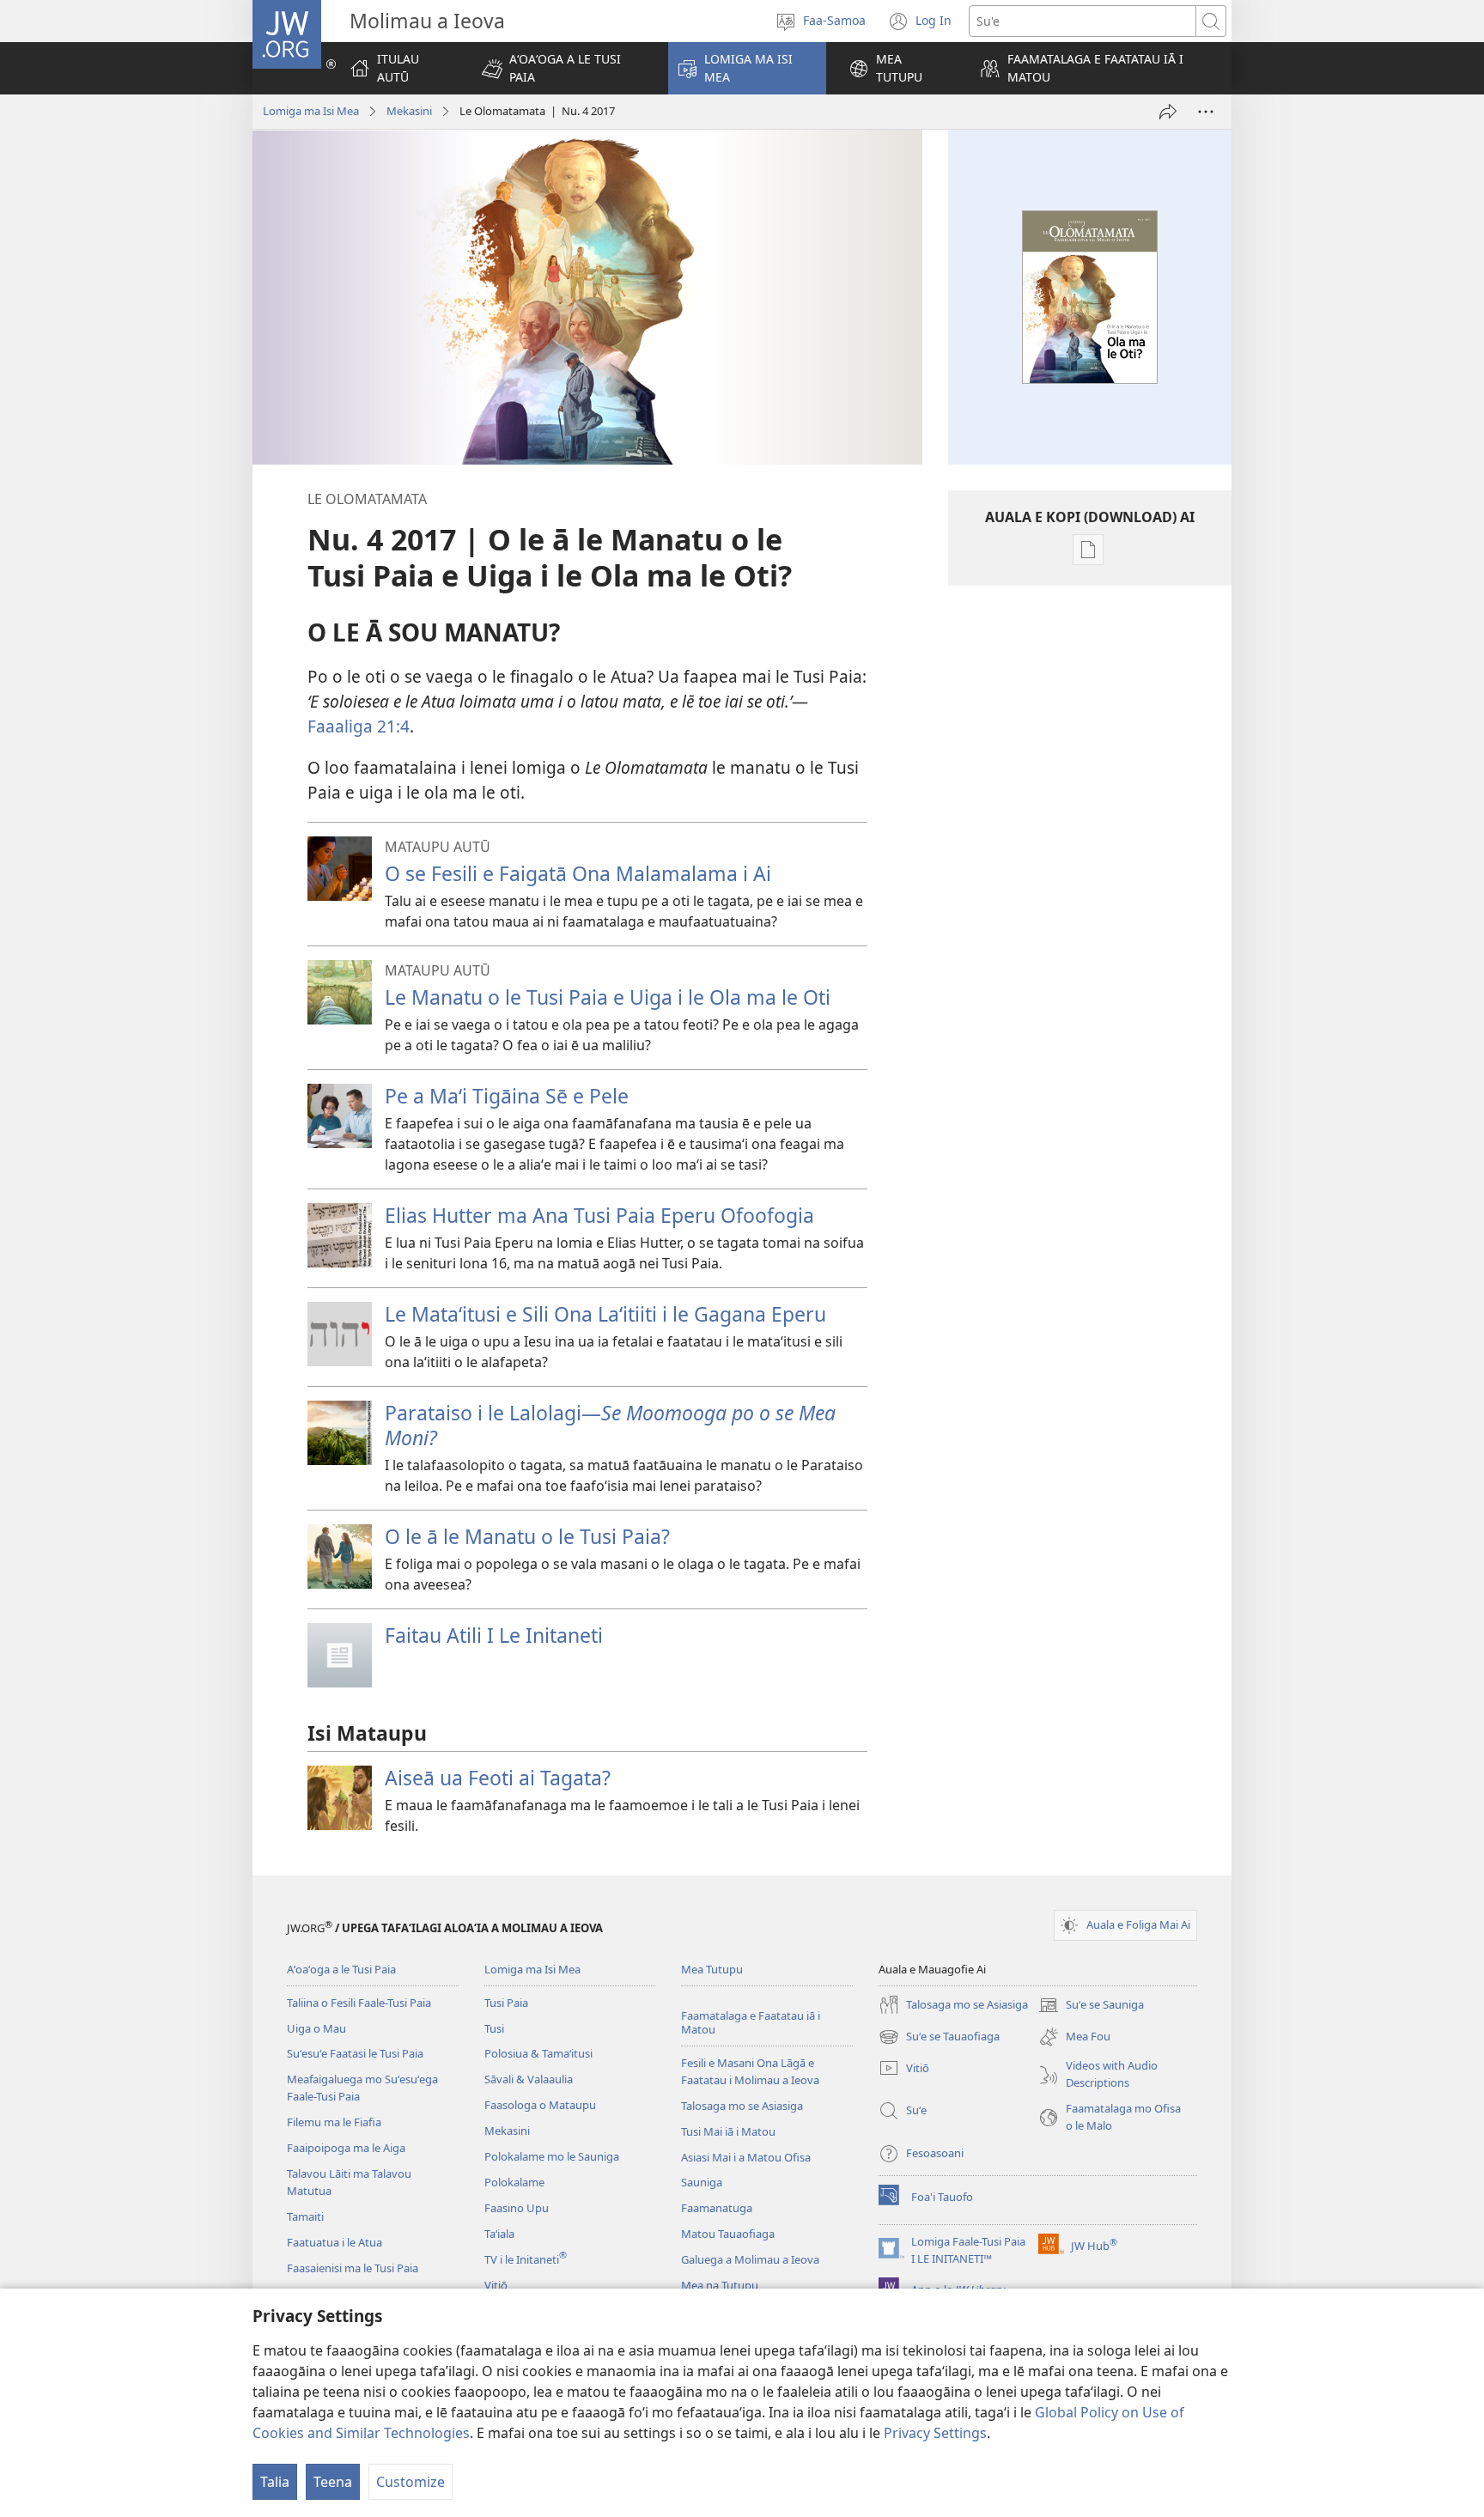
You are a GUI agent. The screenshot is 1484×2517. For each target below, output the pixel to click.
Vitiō (496, 2285)
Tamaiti (305, 2216)
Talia (275, 2482)
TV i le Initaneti (526, 2259)
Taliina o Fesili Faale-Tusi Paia (359, 2003)
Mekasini (409, 111)
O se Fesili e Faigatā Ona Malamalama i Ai (578, 873)
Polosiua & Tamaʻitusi (538, 2053)
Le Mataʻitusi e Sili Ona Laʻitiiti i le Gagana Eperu (605, 1314)
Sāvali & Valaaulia (529, 2079)
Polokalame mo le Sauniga (552, 2156)
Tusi (494, 2028)
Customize (411, 2482)
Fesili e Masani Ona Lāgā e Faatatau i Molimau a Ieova (750, 2071)
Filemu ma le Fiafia (334, 2122)
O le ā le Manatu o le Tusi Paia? (527, 1536)
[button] (564, 68)
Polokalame (514, 2182)
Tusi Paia (506, 2003)
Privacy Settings (935, 2433)
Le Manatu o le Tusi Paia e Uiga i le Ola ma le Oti (608, 997)
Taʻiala (499, 2234)
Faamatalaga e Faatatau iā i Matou (751, 2023)
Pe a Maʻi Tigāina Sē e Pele (507, 1096)
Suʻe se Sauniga (1091, 2006)
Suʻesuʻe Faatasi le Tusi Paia (355, 2053)
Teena (333, 2482)
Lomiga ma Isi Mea (311, 111)
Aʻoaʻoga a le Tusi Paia (341, 1969)
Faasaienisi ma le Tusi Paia (353, 2268)
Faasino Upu (517, 2208)
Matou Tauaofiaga (728, 2234)
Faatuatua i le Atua (335, 2242)
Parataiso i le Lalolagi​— (610, 1425)
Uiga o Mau (316, 2028)
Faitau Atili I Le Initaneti (494, 1635)
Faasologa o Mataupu (540, 2105)
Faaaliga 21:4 (359, 726)
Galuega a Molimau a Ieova (750, 2259)
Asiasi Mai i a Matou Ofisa (746, 2157)
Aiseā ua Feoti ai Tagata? (498, 1778)
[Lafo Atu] (1168, 112)
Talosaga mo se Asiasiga (742, 2106)
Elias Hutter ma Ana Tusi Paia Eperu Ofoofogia (599, 1215)
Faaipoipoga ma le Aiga (346, 2148)
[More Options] (1206, 112)
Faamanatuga (717, 2208)
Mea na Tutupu (720, 2285)
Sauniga (702, 2182)
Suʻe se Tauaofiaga (939, 2038)
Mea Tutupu (712, 1969)
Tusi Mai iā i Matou (728, 2131)
